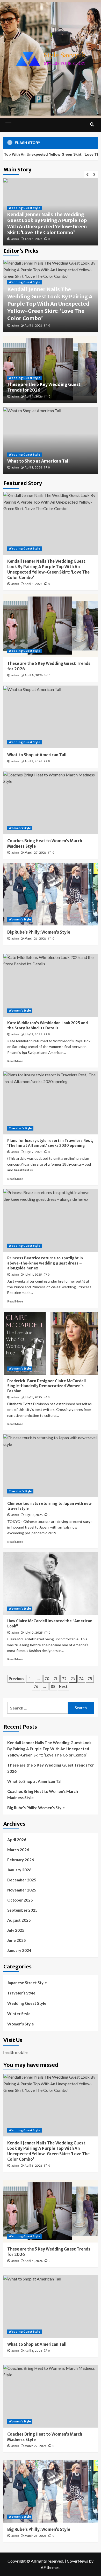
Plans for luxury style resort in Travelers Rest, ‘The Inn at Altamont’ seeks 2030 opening (50, 1143)
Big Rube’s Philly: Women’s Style (39, 932)
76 (36, 1687)
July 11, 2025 (33, 1275)
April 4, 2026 (34, 396)
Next (63, 1687)
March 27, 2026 (36, 853)
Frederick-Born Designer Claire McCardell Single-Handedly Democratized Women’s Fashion (46, 1386)
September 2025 (22, 1910)
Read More (15, 1061)
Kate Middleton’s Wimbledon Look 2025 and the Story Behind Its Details (48, 1025)
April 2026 (17, 1840)
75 (90, 1679)
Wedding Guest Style (24, 208)
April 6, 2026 (34, 239)
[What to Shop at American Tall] (51, 717)
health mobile (15, 2052)
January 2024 (19, 1950)
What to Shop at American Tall (38, 461)
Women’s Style (20, 828)
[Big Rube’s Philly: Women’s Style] (51, 894)
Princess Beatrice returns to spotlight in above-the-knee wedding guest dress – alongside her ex (45, 1263)
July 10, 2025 (34, 1515)
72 (64, 1679)
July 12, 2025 (34, 1152)
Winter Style (19, 2014)
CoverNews (77, 2561)
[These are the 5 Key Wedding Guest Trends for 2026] (51, 626)
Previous (16, 1679)
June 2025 (17, 1940)
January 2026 (19, 1870)
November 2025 (22, 1890)
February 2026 (21, 1860)
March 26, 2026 (36, 939)
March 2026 (18, 1850)
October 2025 (20, 1900)
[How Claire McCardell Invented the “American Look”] (51, 1583)
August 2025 (19, 1920)
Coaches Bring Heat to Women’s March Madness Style (43, 1794)
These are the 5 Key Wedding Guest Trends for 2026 (51, 1768)
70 (47, 1679)
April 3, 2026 (33, 467)
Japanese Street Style (27, 1983)
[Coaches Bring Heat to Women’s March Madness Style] (51, 803)
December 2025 (22, 1880)
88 (53, 1687)
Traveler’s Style (20, 1128)
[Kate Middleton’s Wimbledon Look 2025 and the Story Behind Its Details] (51, 985)
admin (15, 239)
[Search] (92, 124)
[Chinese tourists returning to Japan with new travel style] (51, 1466)
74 (81, 1679)
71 (56, 1679)
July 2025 (16, 1930)
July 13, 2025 (33, 1034)
